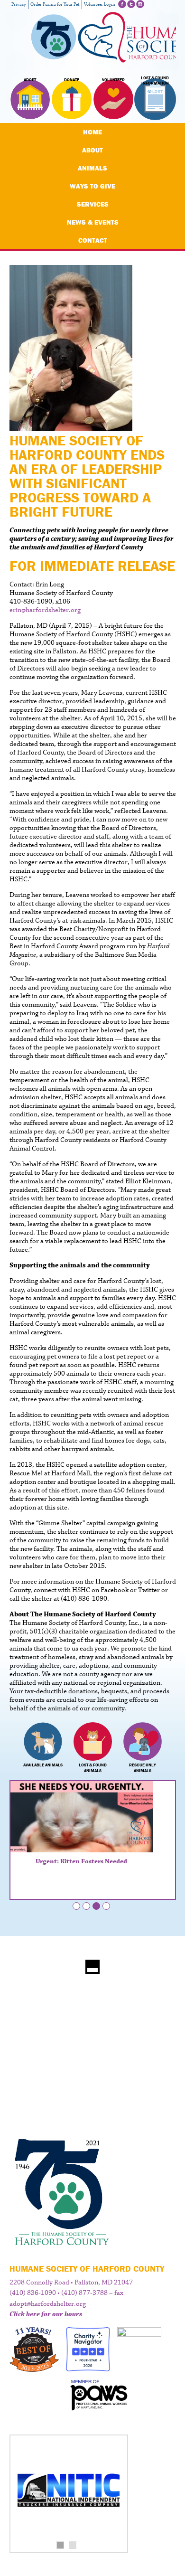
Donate (72, 80)
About (92, 150)
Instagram (140, 4)
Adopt (30, 80)
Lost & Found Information (155, 81)
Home (92, 132)
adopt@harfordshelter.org (48, 2304)
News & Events (93, 222)
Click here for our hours (46, 2314)
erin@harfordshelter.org (45, 610)
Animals (92, 168)
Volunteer (113, 80)
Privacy (19, 5)
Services (93, 204)
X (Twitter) (131, 4)
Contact (93, 240)
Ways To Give (92, 186)
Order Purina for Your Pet (55, 5)
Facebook (122, 4)
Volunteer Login (100, 5)
